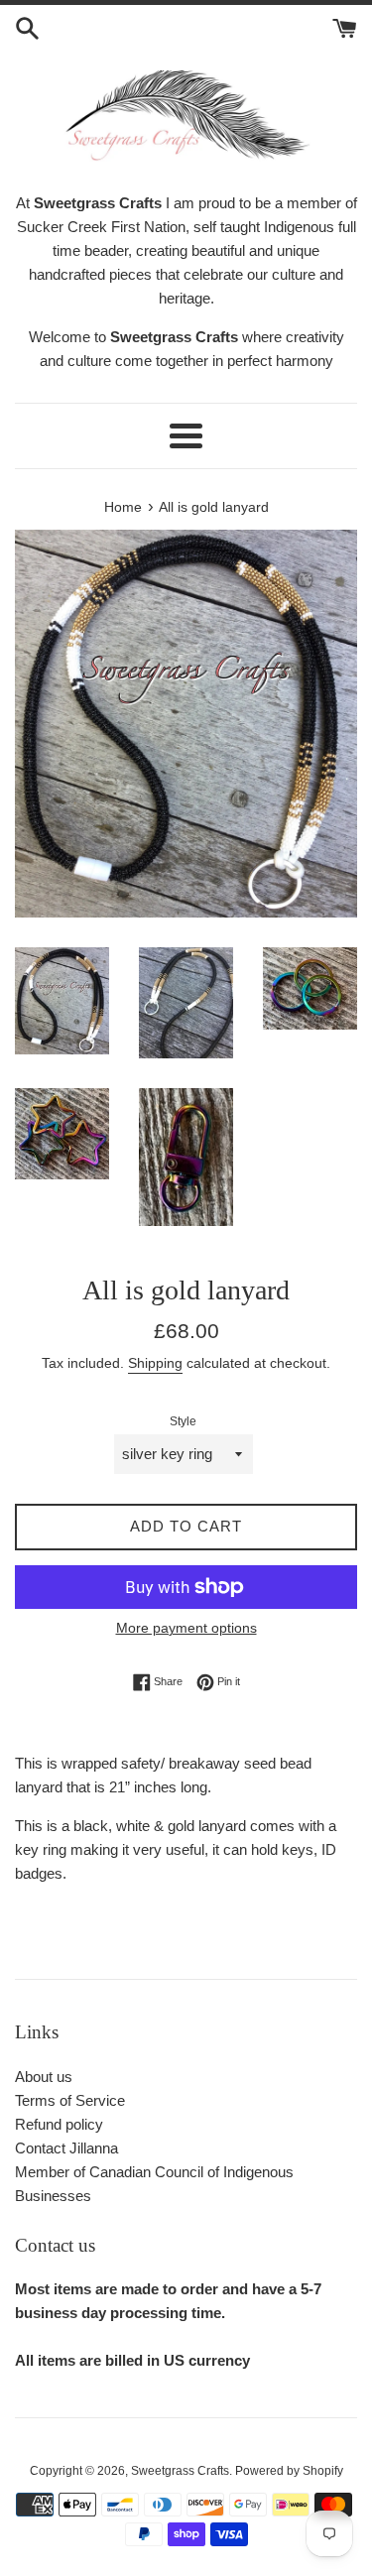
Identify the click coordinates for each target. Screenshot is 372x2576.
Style (183, 1421)
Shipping (155, 1363)
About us (44, 2077)
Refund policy (59, 2124)
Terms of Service (70, 2100)
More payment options (186, 1628)
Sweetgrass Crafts (180, 2471)
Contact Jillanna (66, 2148)
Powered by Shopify (289, 2471)
